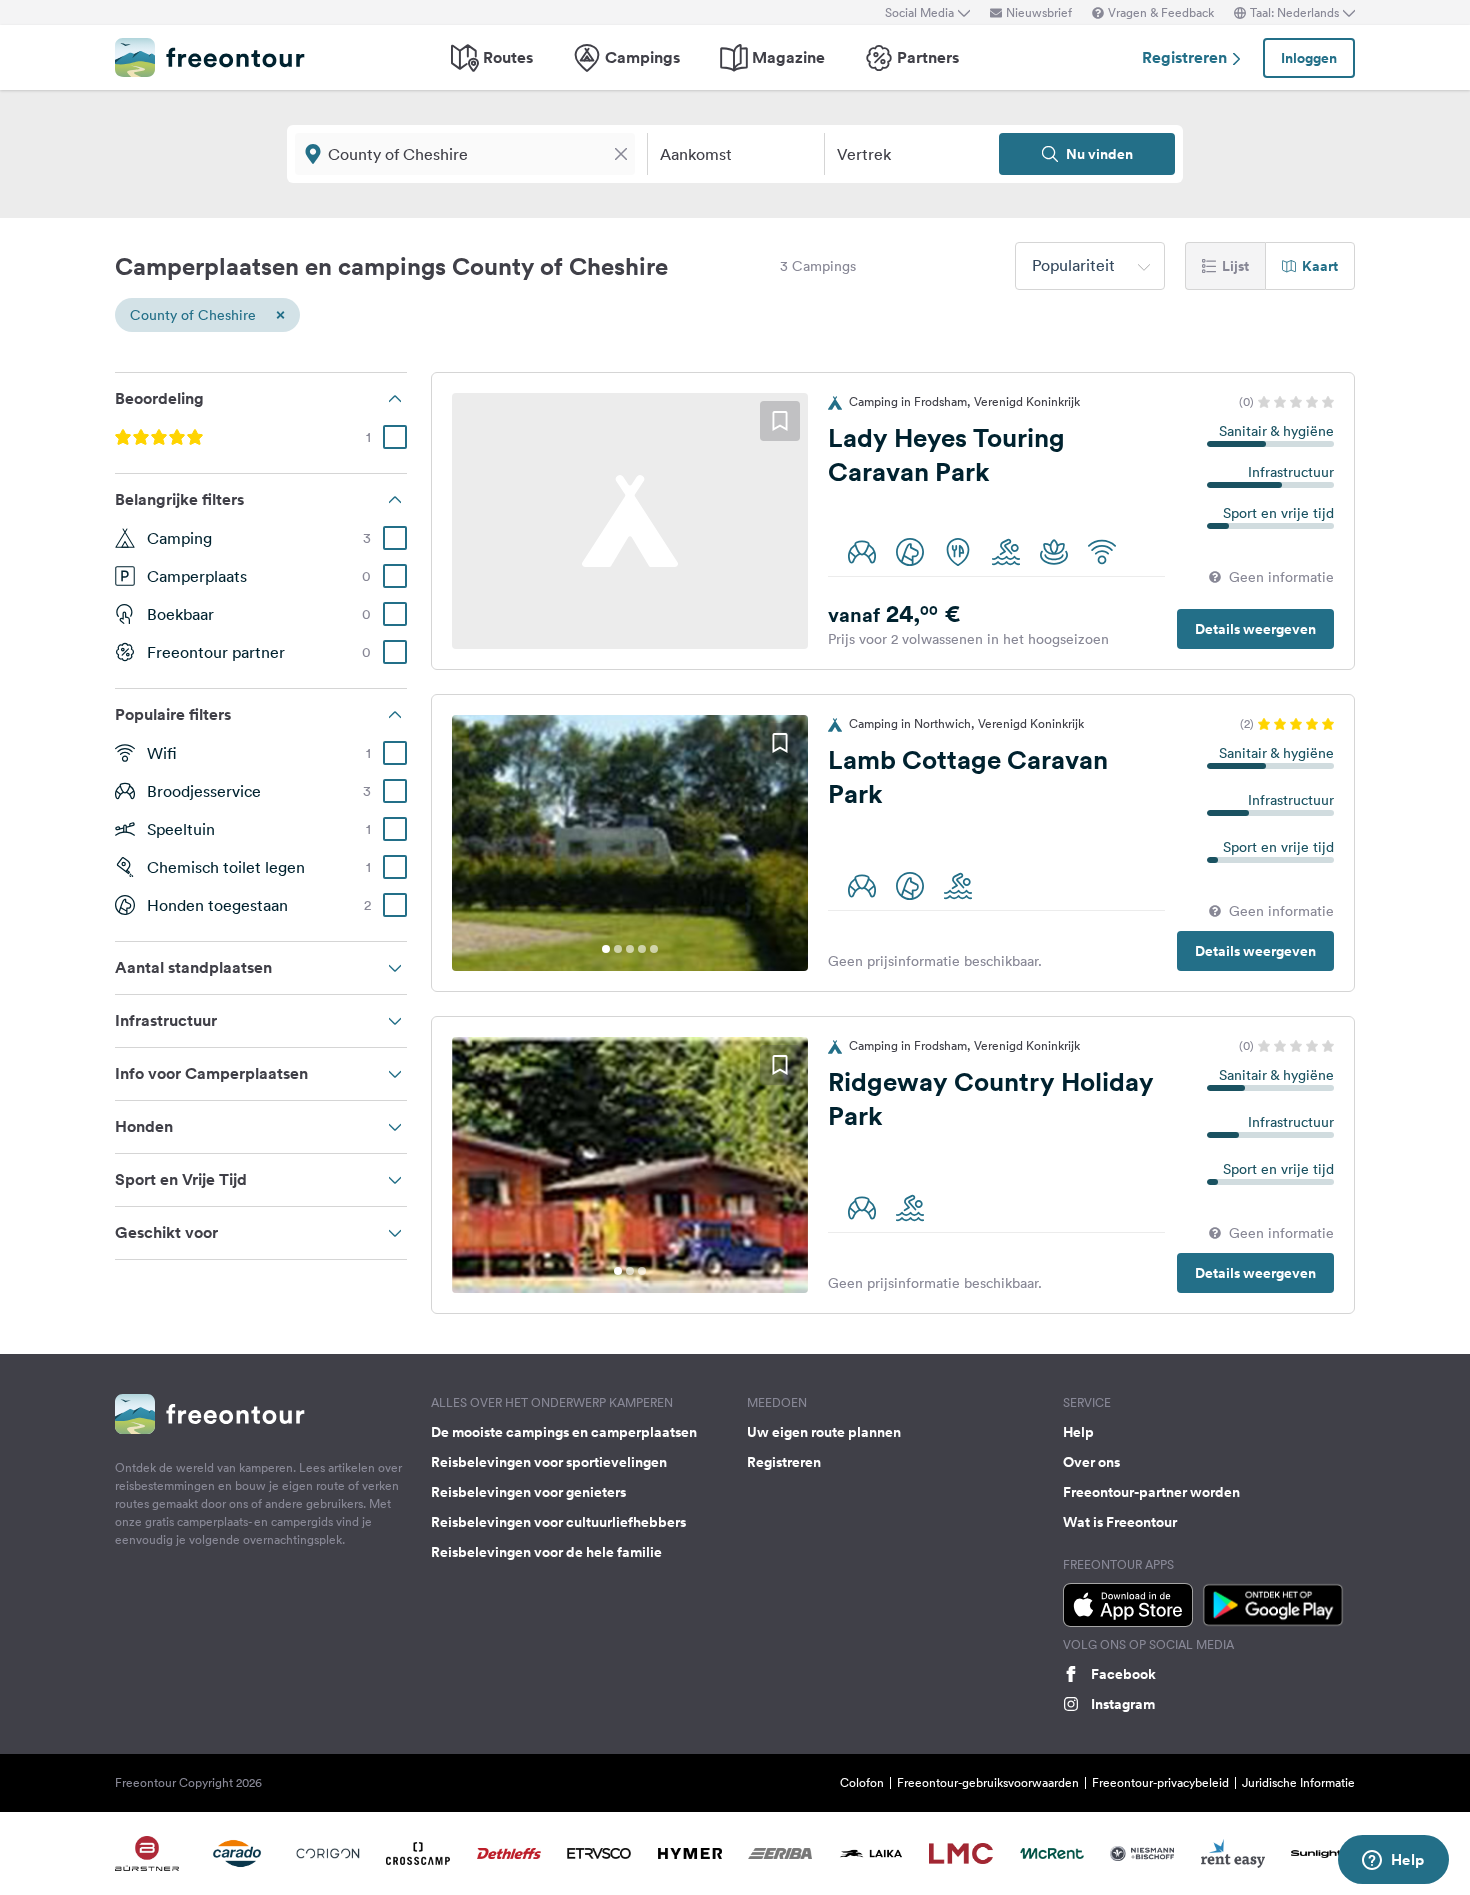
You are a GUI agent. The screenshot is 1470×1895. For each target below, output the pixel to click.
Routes (508, 57)
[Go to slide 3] (630, 949)
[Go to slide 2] (618, 949)
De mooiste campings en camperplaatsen (564, 1432)
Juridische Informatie (1298, 1782)
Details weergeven (1255, 629)
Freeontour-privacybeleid (1160, 1782)
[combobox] (1090, 266)
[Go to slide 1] (606, 949)
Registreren (1186, 57)
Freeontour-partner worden (1151, 1492)
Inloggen (1309, 58)
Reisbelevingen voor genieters (528, 1492)
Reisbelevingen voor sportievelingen (549, 1462)
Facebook (1123, 1674)
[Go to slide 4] (642, 949)
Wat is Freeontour (1120, 1522)
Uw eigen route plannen (824, 1432)
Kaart (1320, 266)
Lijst (1235, 266)
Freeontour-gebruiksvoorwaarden (988, 1782)
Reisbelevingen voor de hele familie (546, 1552)
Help (1078, 1432)
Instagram (1123, 1704)
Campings (642, 57)
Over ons (1091, 1462)
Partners (928, 57)
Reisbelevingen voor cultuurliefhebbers (558, 1522)
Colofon (862, 1782)
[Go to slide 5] (654, 949)
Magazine (788, 57)
